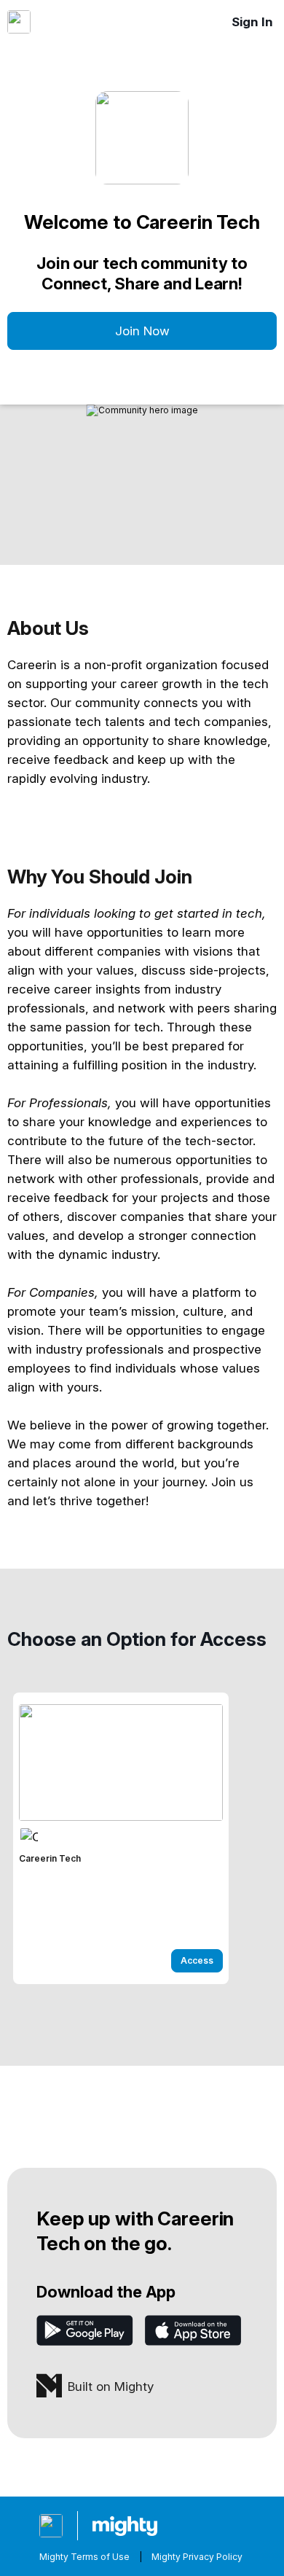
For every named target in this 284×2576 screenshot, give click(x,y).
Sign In (252, 22)
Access (197, 1960)
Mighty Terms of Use (84, 2557)
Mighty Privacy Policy (197, 2557)
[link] (121, 1838)
